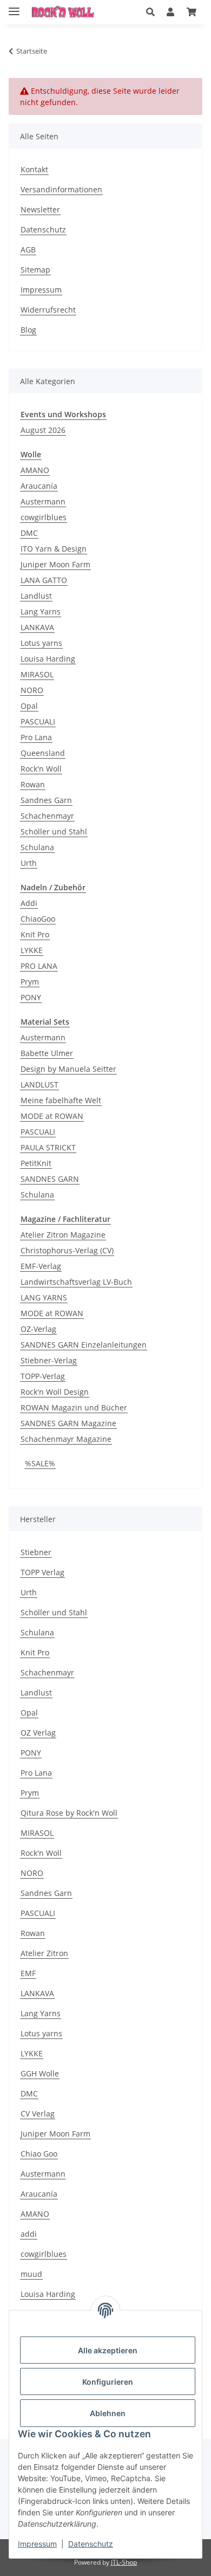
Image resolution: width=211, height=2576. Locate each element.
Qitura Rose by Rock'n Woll (69, 1813)
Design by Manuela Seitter (68, 1069)
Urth (29, 863)
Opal (29, 706)
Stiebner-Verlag (49, 1360)
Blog (28, 330)
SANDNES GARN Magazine (68, 1423)
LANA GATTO (44, 580)
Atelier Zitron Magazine (63, 1235)
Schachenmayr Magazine (66, 1439)
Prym (30, 982)
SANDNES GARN (50, 1179)
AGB (28, 250)
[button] (150, 12)
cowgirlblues (44, 517)
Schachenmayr (47, 816)
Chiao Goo (39, 2154)
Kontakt (34, 169)
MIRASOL (37, 674)
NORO (32, 690)
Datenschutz (91, 2544)
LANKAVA (37, 627)
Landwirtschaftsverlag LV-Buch (76, 1282)
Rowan (33, 784)
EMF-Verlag (41, 1266)
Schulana (37, 847)
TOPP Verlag (42, 1572)
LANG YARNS (44, 1297)
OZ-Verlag (38, 1329)
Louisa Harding (48, 659)
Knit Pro (35, 934)
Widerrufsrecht (48, 310)
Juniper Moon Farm (55, 564)
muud (31, 2274)
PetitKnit (36, 1163)
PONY (31, 997)
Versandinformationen (61, 189)
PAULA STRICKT (48, 1147)
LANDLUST (39, 1085)
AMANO (35, 470)
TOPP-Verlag (43, 1376)
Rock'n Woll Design (55, 1392)
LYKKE (32, 950)
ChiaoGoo (38, 919)
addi (29, 2234)
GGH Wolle (40, 2073)
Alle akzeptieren (108, 2350)
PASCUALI (38, 721)
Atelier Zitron (44, 1953)
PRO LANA (39, 966)
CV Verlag (38, 2114)
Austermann (43, 501)
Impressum (37, 2544)
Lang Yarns (41, 611)
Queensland (43, 753)
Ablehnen (108, 2413)
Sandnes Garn (46, 800)
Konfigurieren (108, 2382)
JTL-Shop (124, 2562)
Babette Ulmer (47, 1053)
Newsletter (40, 209)
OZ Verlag (38, 1733)
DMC (29, 533)
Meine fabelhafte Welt (61, 1100)
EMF (28, 1973)
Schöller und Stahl (54, 831)
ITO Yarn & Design (54, 549)
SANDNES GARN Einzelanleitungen (84, 1345)
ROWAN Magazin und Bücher (74, 1407)
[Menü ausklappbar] (14, 7)
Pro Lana (36, 737)
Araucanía (39, 486)
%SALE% (40, 1463)
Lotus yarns (41, 643)
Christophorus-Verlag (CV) (67, 1250)
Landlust (36, 596)
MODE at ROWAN (52, 1116)
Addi (29, 903)
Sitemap (35, 270)
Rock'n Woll (41, 769)
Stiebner (36, 1552)
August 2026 (43, 430)
